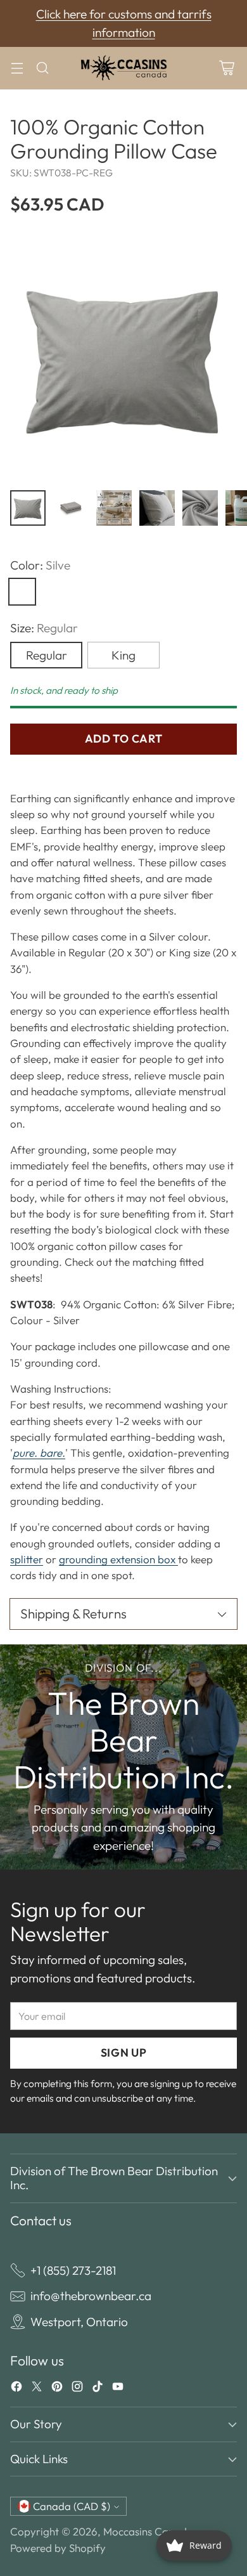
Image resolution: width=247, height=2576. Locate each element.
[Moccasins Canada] (123, 68)
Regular (47, 655)
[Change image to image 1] (28, 508)
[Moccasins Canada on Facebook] (16, 2389)
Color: (40, 565)
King (123, 655)
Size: (44, 628)
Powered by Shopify (58, 2548)
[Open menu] (17, 68)
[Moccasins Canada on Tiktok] (98, 2389)
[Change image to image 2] (71, 508)
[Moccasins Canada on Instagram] (77, 2389)
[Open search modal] (42, 68)
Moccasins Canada (148, 2531)
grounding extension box (118, 1559)
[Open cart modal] (226, 68)
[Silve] (22, 592)
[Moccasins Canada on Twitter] (37, 2389)
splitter (27, 1559)
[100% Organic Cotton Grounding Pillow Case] (123, 356)
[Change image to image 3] (114, 508)
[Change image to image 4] (157, 508)
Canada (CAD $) (72, 2506)
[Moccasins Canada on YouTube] (118, 2389)
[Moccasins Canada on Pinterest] (57, 2389)
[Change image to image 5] (200, 508)
